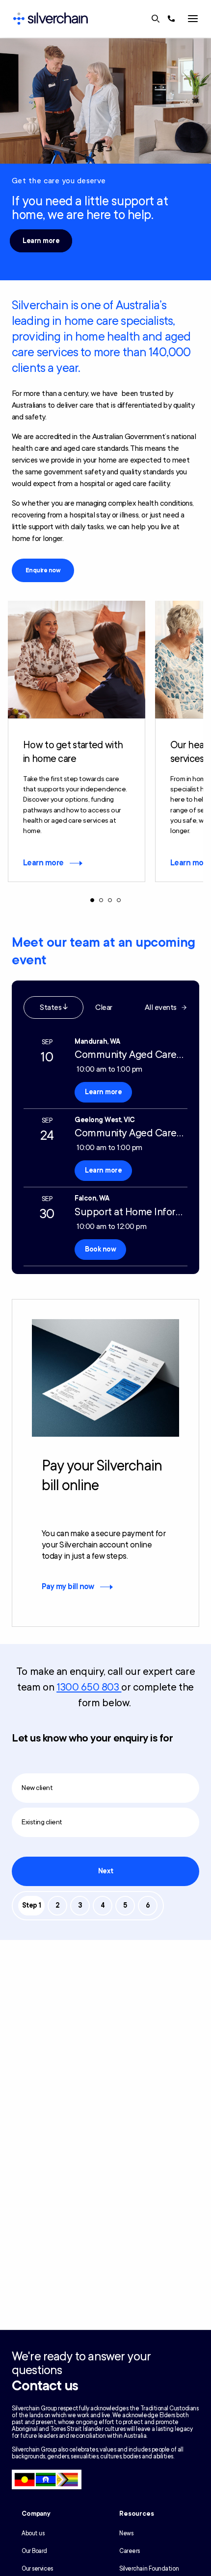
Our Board (34, 2551)
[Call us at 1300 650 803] (171, 19)
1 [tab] (92, 900)
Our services (37, 2569)
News (126, 2533)
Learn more (41, 241)
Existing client (42, 1822)
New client (37, 1788)
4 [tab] (119, 900)
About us (33, 2533)
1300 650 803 (89, 1687)
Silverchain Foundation (149, 2569)
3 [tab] (110, 900)
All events (161, 1007)
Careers (130, 2551)
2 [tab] (101, 900)
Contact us (45, 2386)
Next (105, 1871)
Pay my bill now (68, 1587)
